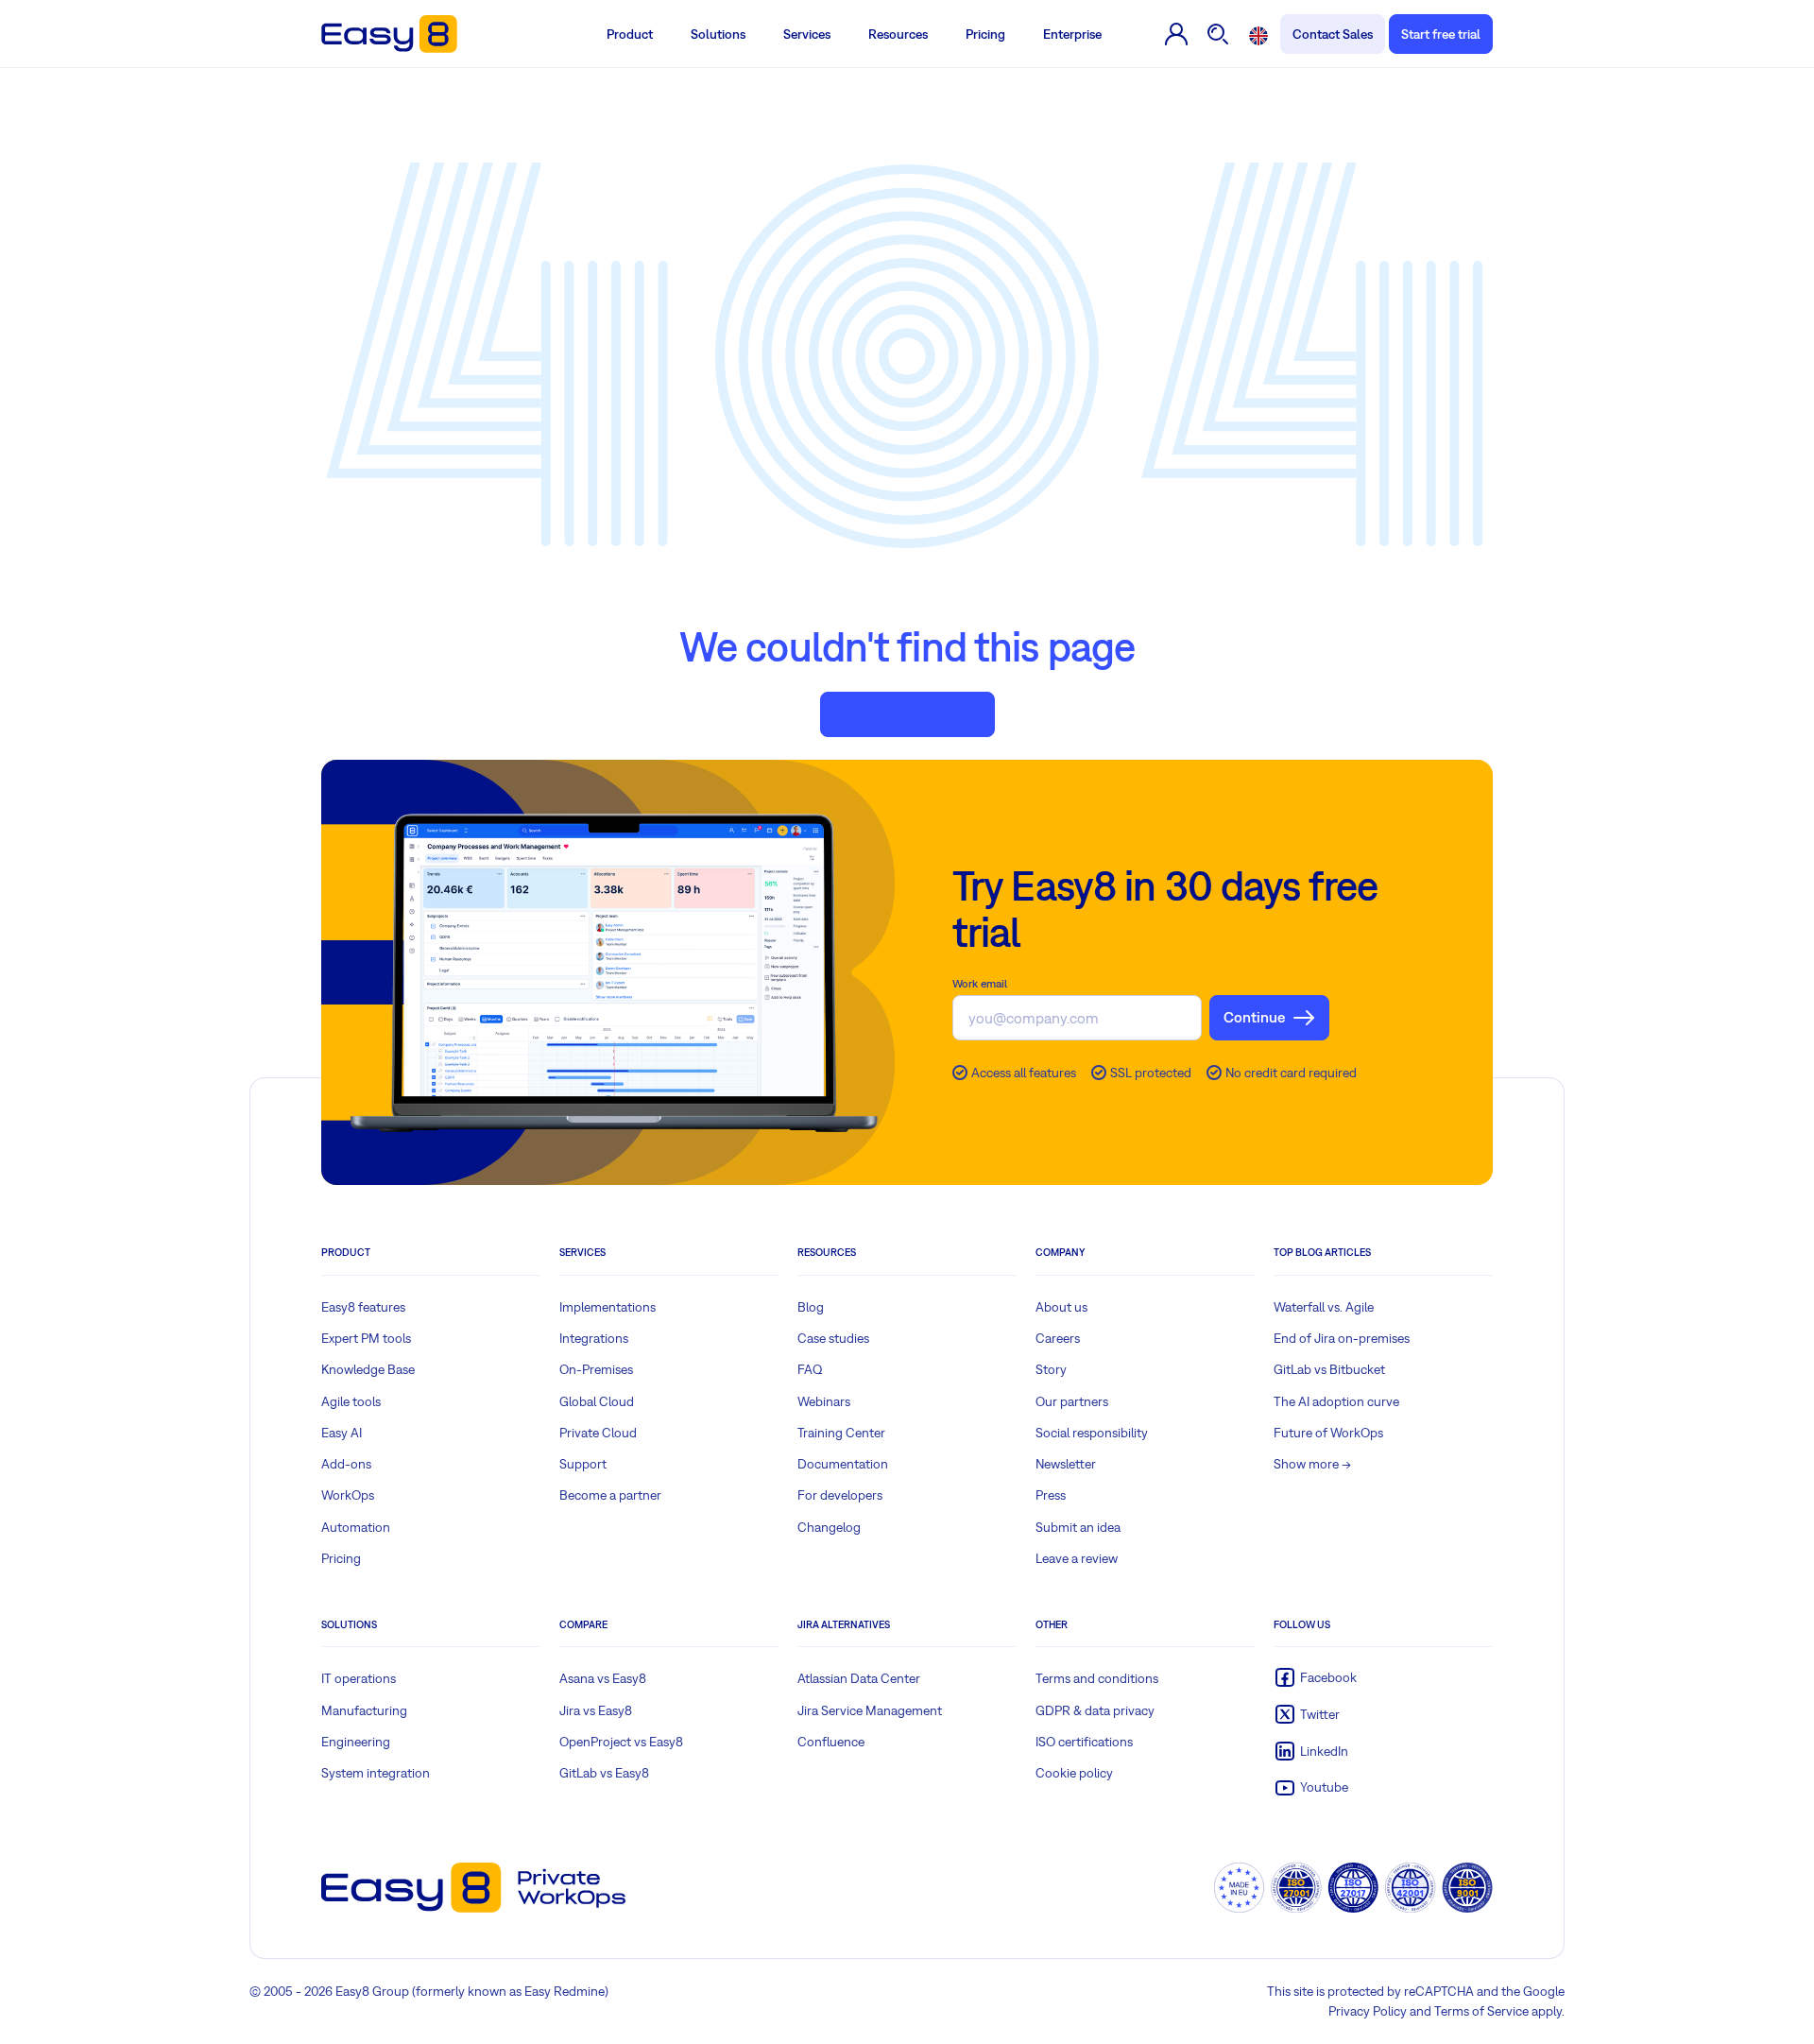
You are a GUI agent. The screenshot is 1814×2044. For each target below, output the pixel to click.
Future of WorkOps (1328, 1433)
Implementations (608, 1307)
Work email (980, 984)
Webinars (824, 1401)
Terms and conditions (1097, 1678)
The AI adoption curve (1336, 1401)
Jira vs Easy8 (596, 1710)
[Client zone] (1177, 34)
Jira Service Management (870, 1710)
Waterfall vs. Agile (1324, 1307)
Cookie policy (1074, 1773)
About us (1061, 1307)
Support (583, 1464)
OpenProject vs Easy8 (621, 1742)
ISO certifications (1084, 1742)
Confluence (831, 1742)
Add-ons (346, 1464)
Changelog (829, 1527)
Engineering (356, 1742)
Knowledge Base (368, 1369)
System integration (376, 1773)
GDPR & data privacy (1095, 1710)
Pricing (985, 34)
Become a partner (610, 1495)
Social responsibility (1092, 1433)
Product (630, 34)
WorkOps (348, 1495)
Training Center (841, 1433)
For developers (840, 1495)
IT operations (359, 1678)
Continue (1254, 1017)
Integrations (594, 1338)
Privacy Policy (1368, 2011)
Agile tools (351, 1401)
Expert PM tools (366, 1338)
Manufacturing (364, 1710)
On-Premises (596, 1369)
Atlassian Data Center (859, 1678)
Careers (1058, 1338)
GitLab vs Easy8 (604, 1773)
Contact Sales (1333, 34)
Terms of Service (1481, 2011)
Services (807, 34)
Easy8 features (363, 1307)
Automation (356, 1527)
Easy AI (342, 1433)
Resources (898, 34)
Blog (811, 1307)
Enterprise (1072, 34)
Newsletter (1066, 1464)
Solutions (718, 34)
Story (1051, 1369)
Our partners (1072, 1401)
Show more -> (1312, 1464)
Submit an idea (1078, 1527)
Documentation (843, 1464)
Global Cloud (597, 1401)
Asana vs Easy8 (603, 1678)
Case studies (833, 1338)
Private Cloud (598, 1433)
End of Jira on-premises (1342, 1338)
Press (1051, 1495)
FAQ (810, 1369)
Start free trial (1441, 34)
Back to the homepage (907, 714)
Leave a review (1077, 1558)
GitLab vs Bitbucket (1329, 1369)
